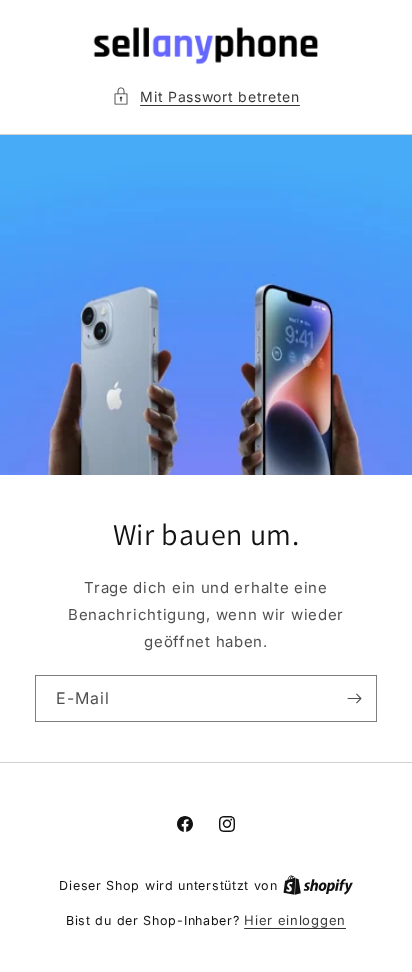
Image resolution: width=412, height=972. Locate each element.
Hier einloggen (295, 920)
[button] (206, 96)
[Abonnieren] (354, 698)
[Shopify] (318, 885)
